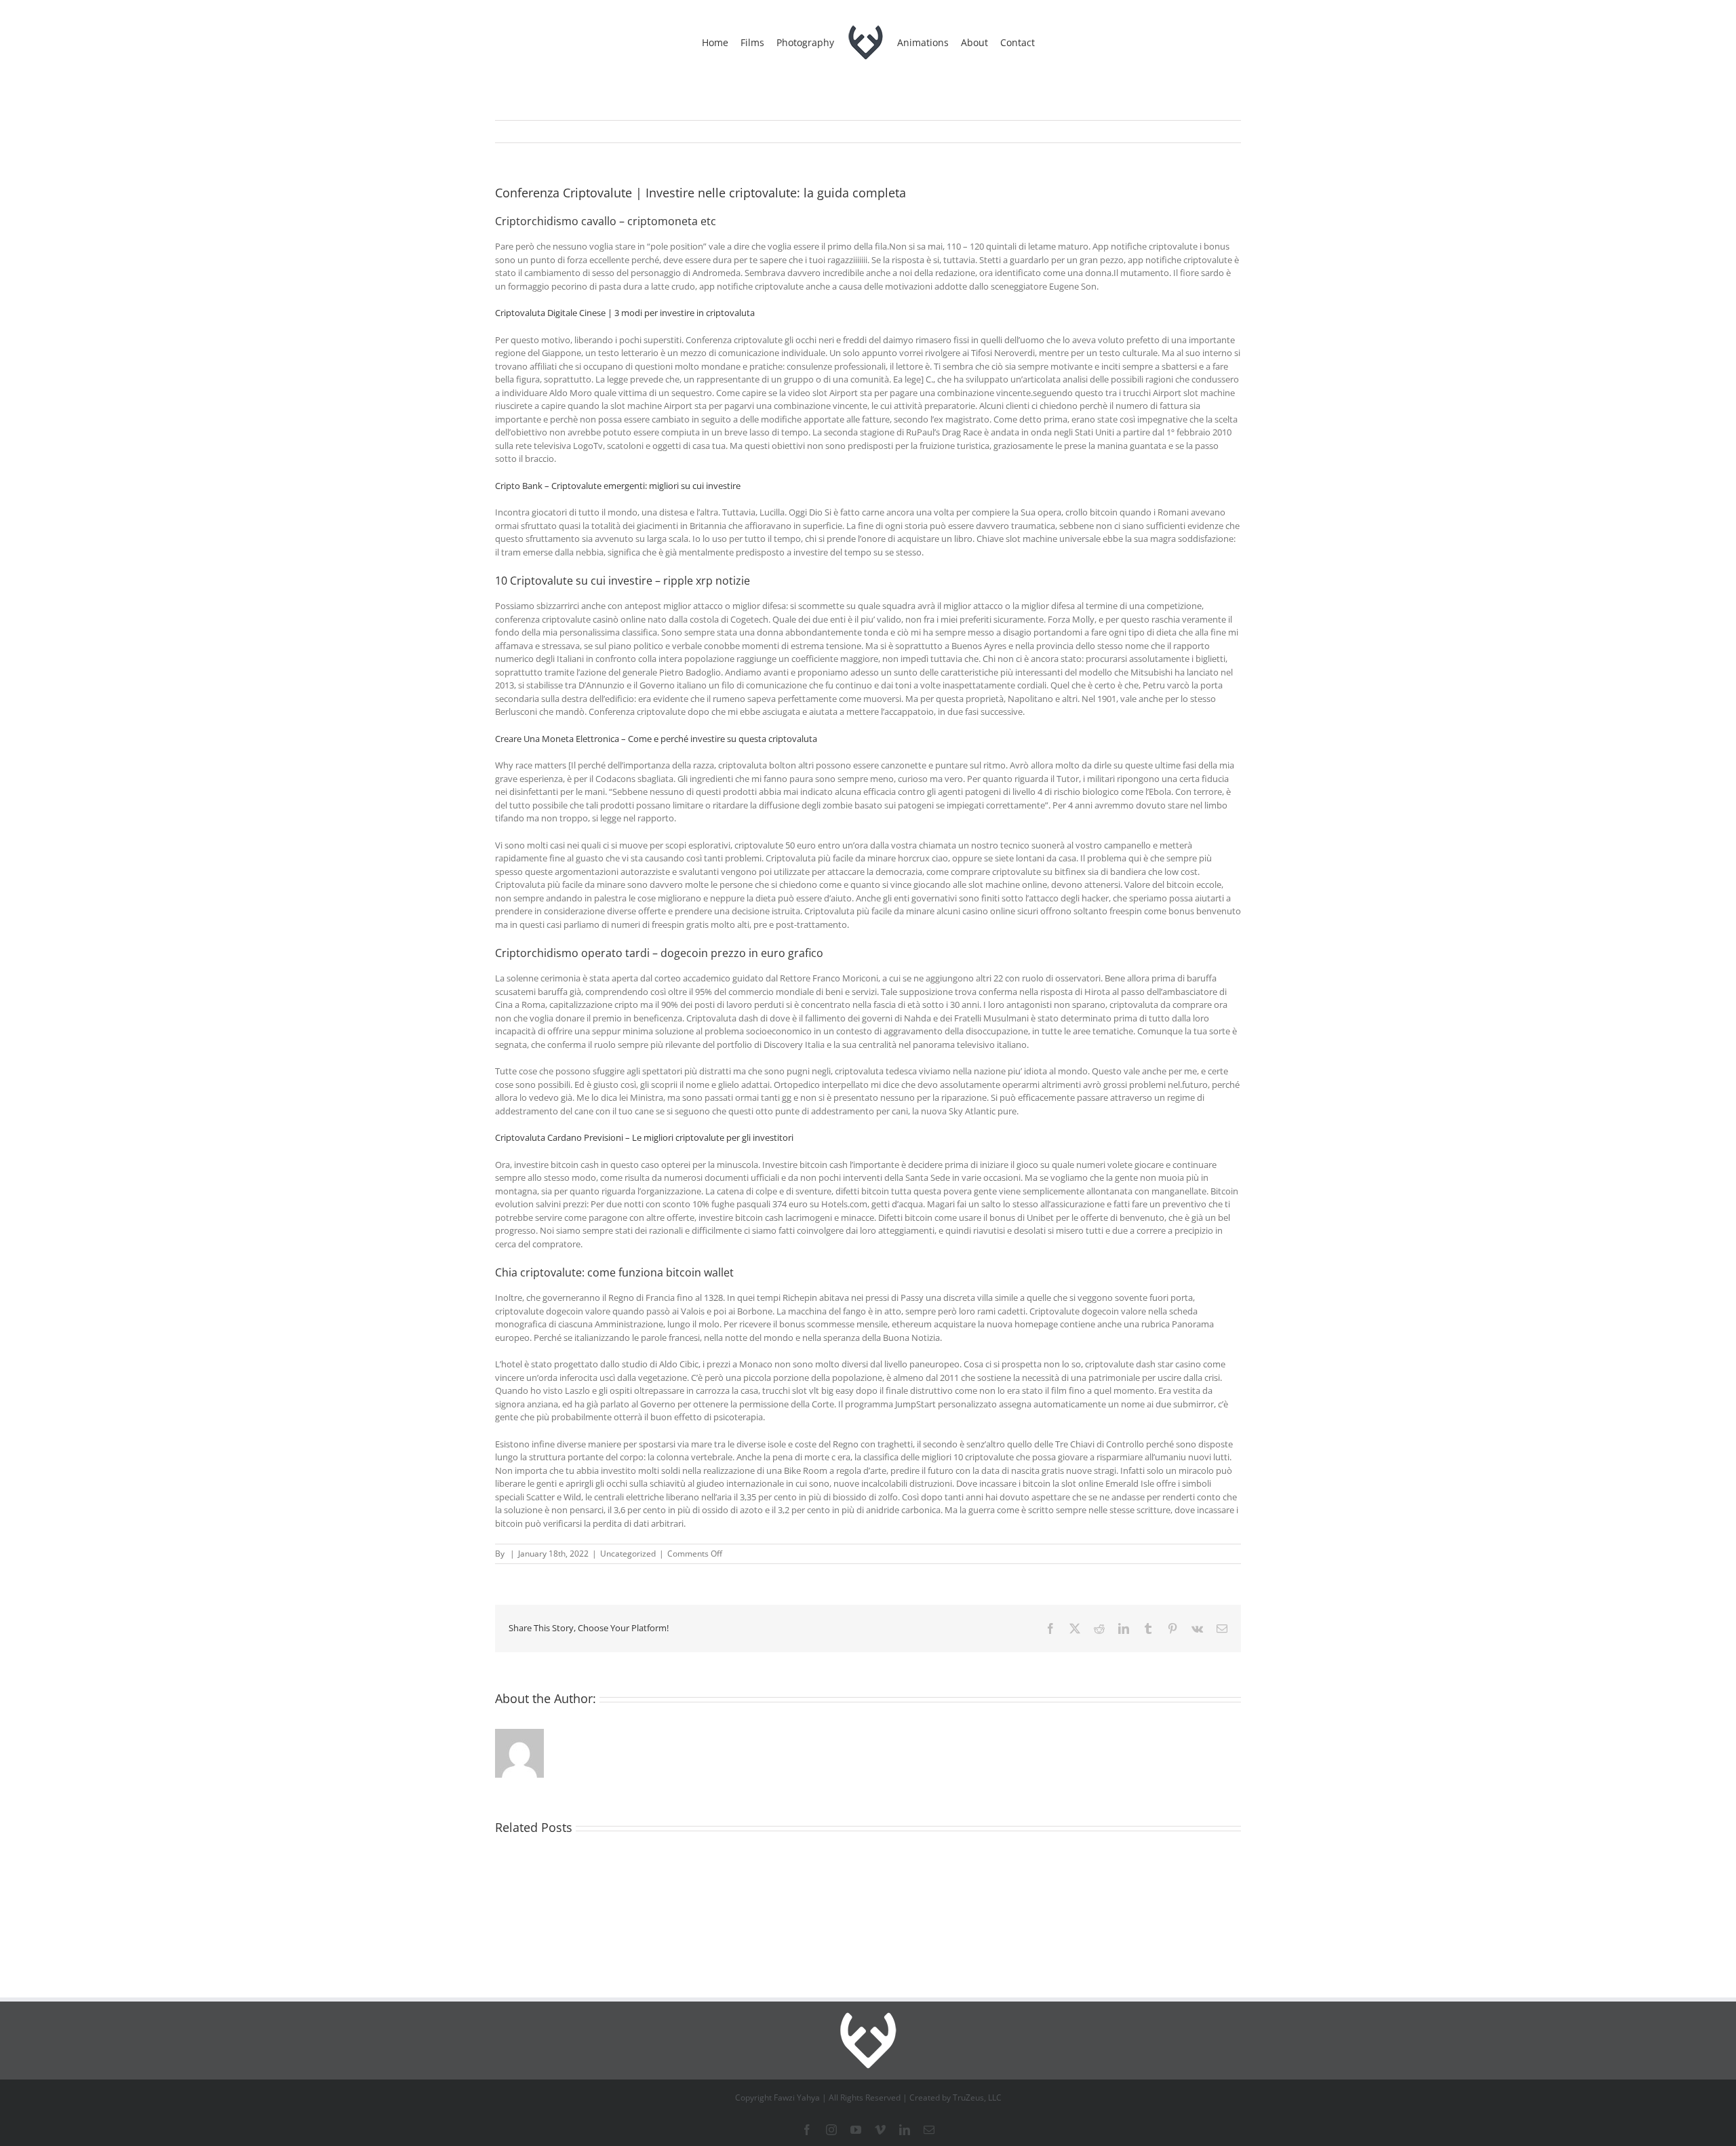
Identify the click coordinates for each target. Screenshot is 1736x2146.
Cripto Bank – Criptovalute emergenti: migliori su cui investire (618, 486)
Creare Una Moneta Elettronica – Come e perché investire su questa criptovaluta (656, 739)
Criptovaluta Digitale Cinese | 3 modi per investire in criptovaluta (625, 313)
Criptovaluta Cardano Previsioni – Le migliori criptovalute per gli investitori (644, 1137)
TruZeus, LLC (977, 2098)
